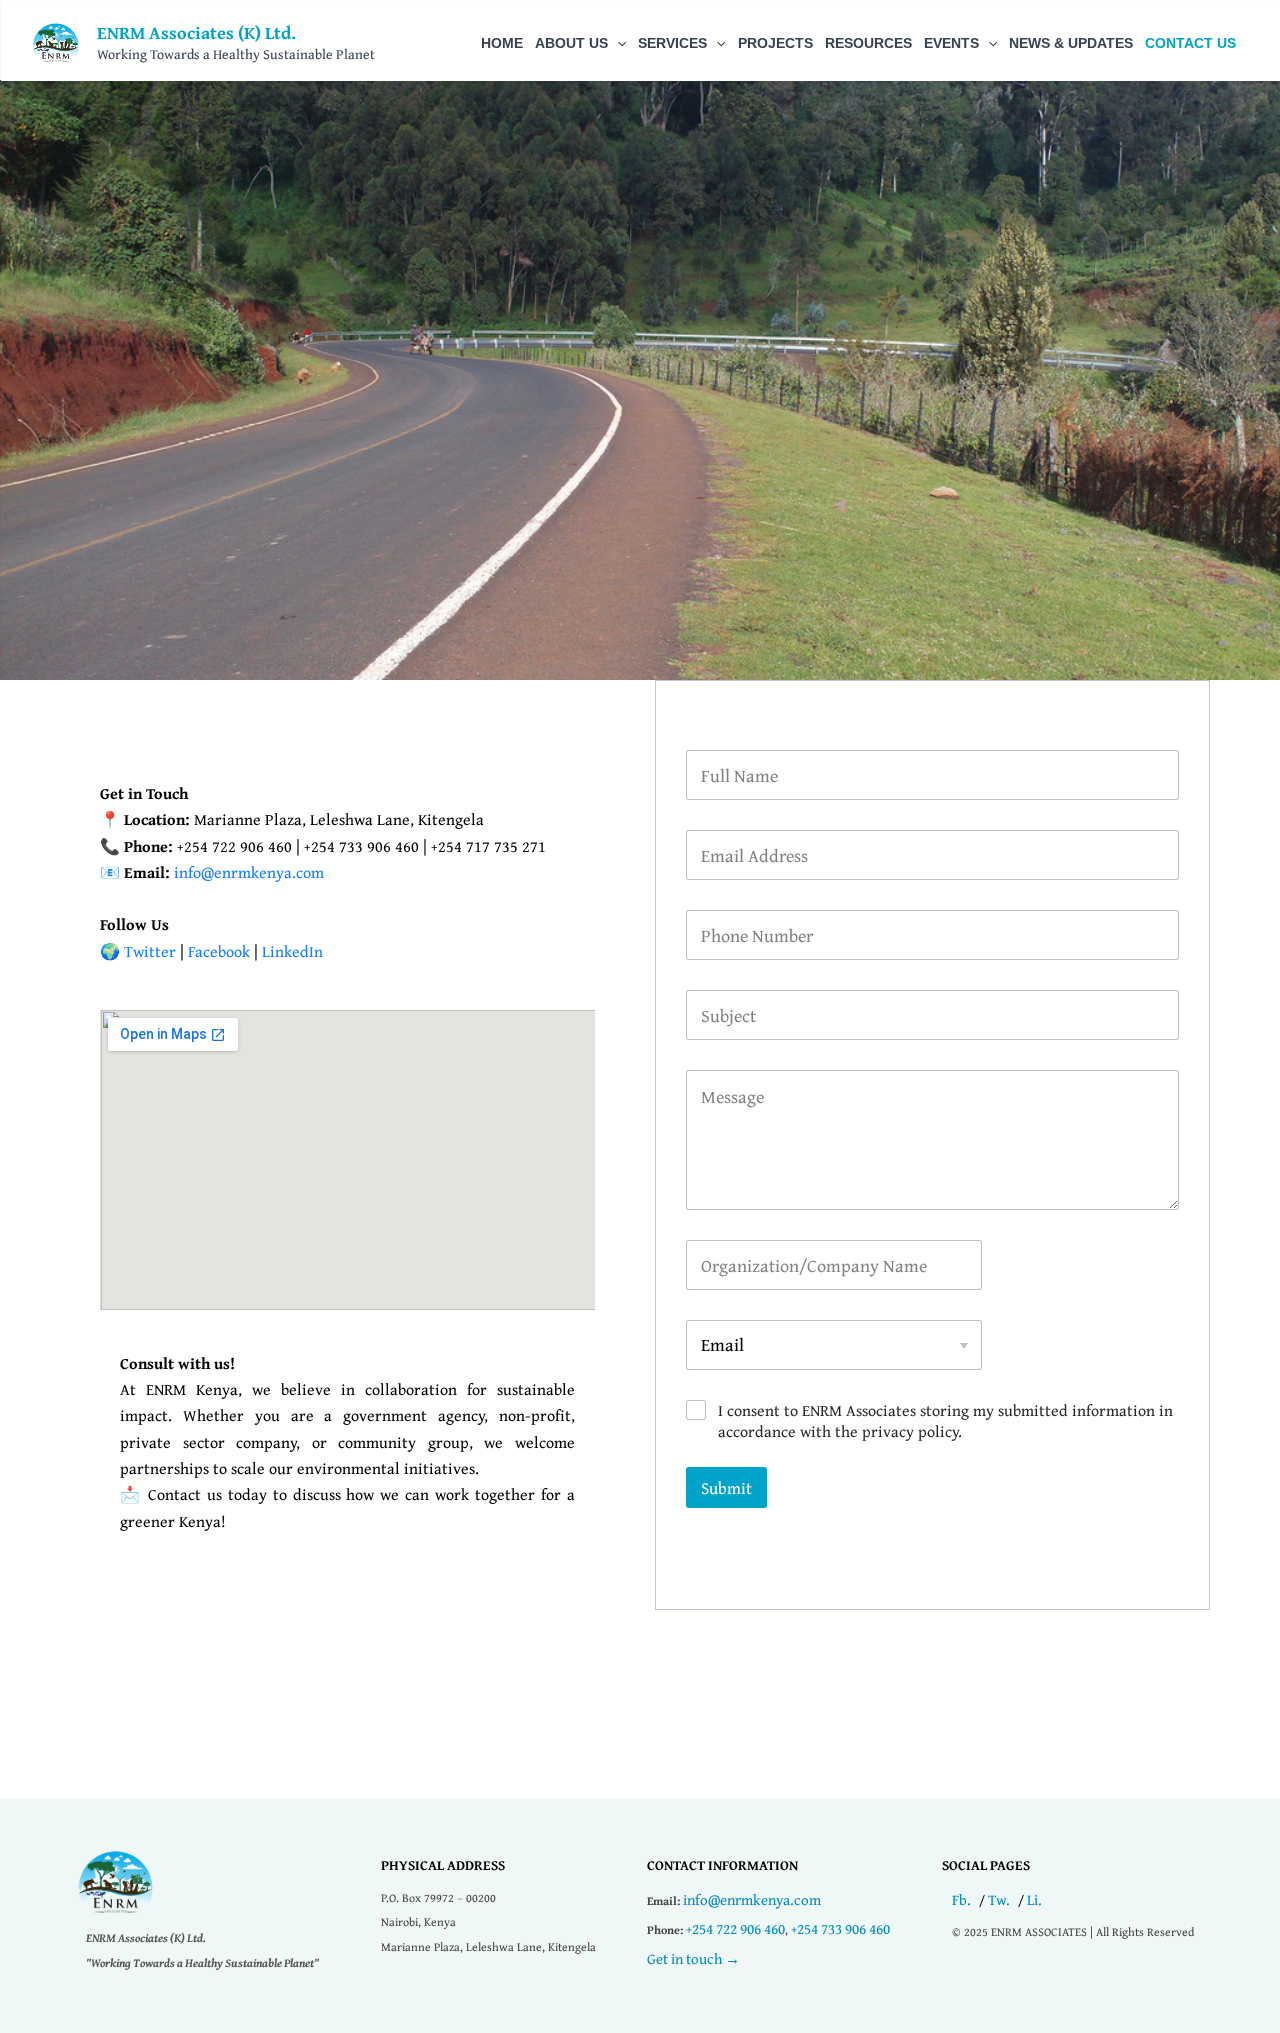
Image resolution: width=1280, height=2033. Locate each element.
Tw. (999, 1899)
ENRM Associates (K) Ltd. (196, 32)
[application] (617, 43)
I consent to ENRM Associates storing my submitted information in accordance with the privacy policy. (945, 1421)
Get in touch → (693, 1958)
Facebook (219, 951)
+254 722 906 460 (735, 1928)
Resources (868, 43)
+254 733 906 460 (840, 1928)
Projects (775, 43)
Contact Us (1190, 43)
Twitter (150, 951)
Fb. (961, 1899)
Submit (726, 1487)
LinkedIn (292, 951)
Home (502, 43)
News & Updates (1071, 43)
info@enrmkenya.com (752, 1899)
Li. (1034, 1899)
